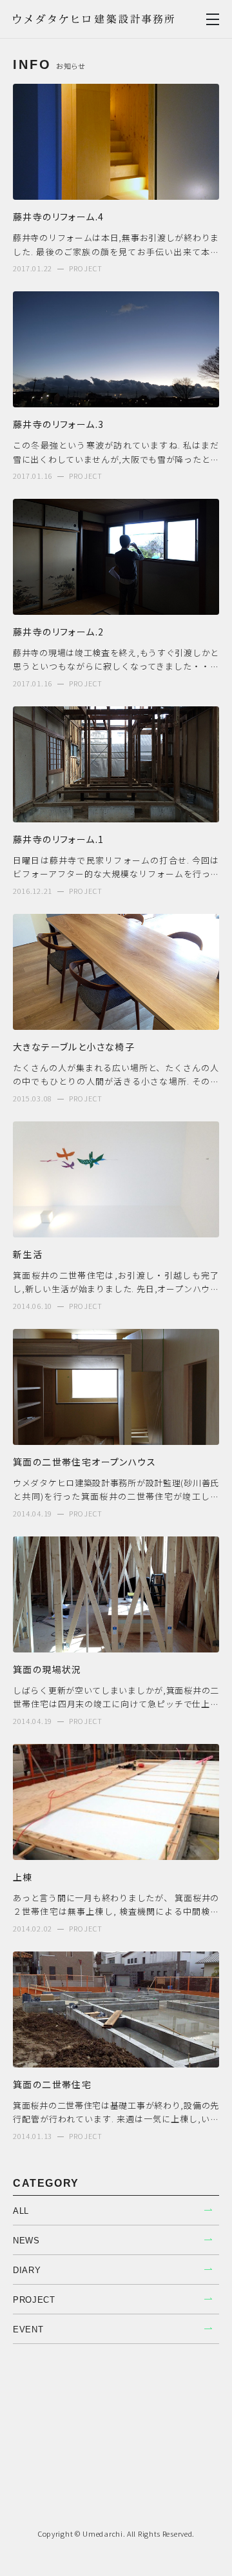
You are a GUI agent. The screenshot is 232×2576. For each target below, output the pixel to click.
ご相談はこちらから (116, 2474)
